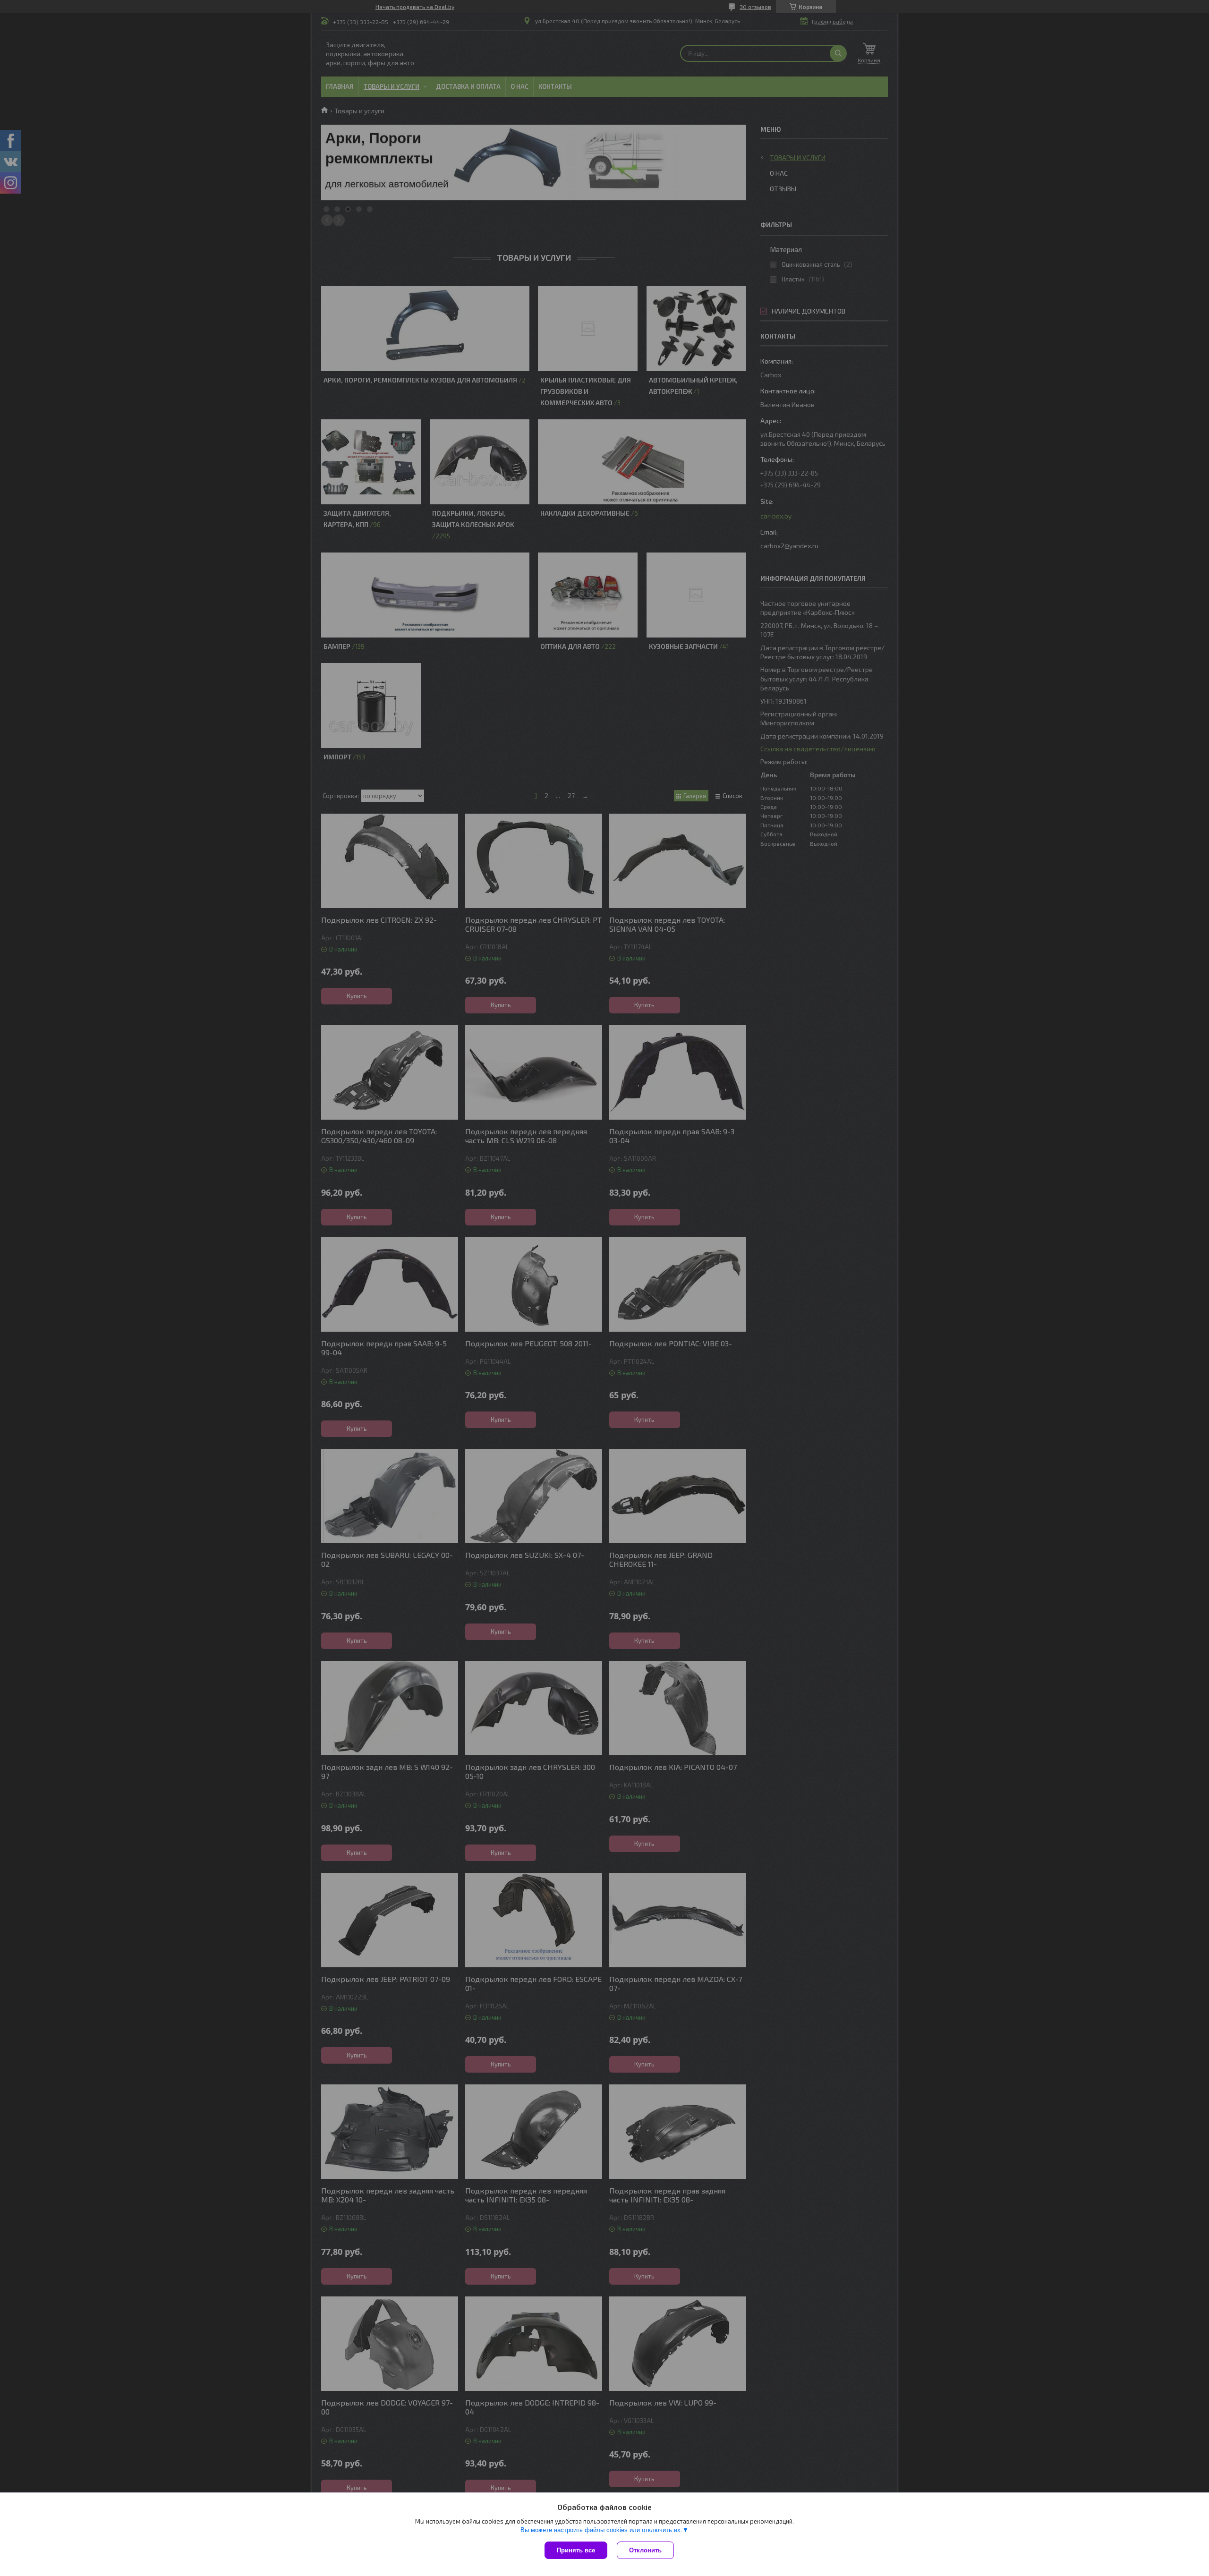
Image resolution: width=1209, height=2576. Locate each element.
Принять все (576, 2550)
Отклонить (645, 2550)
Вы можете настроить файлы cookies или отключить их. (601, 2530)
